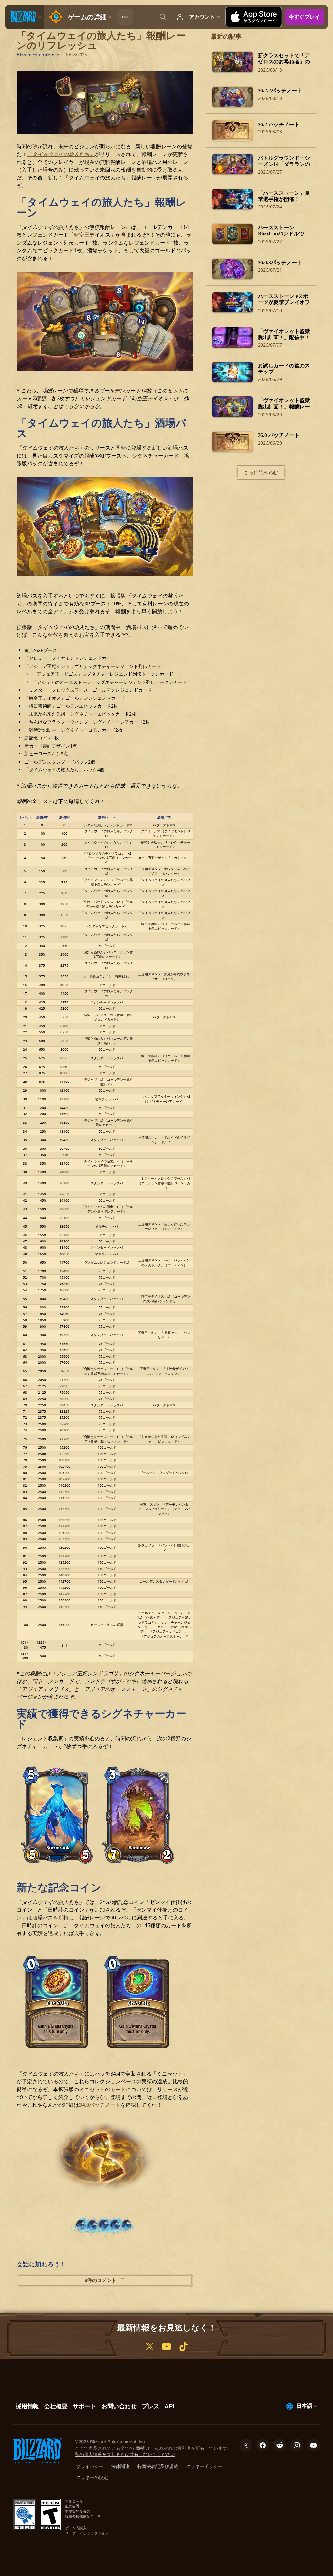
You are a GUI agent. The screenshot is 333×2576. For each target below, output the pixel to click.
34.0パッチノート (100, 2105)
